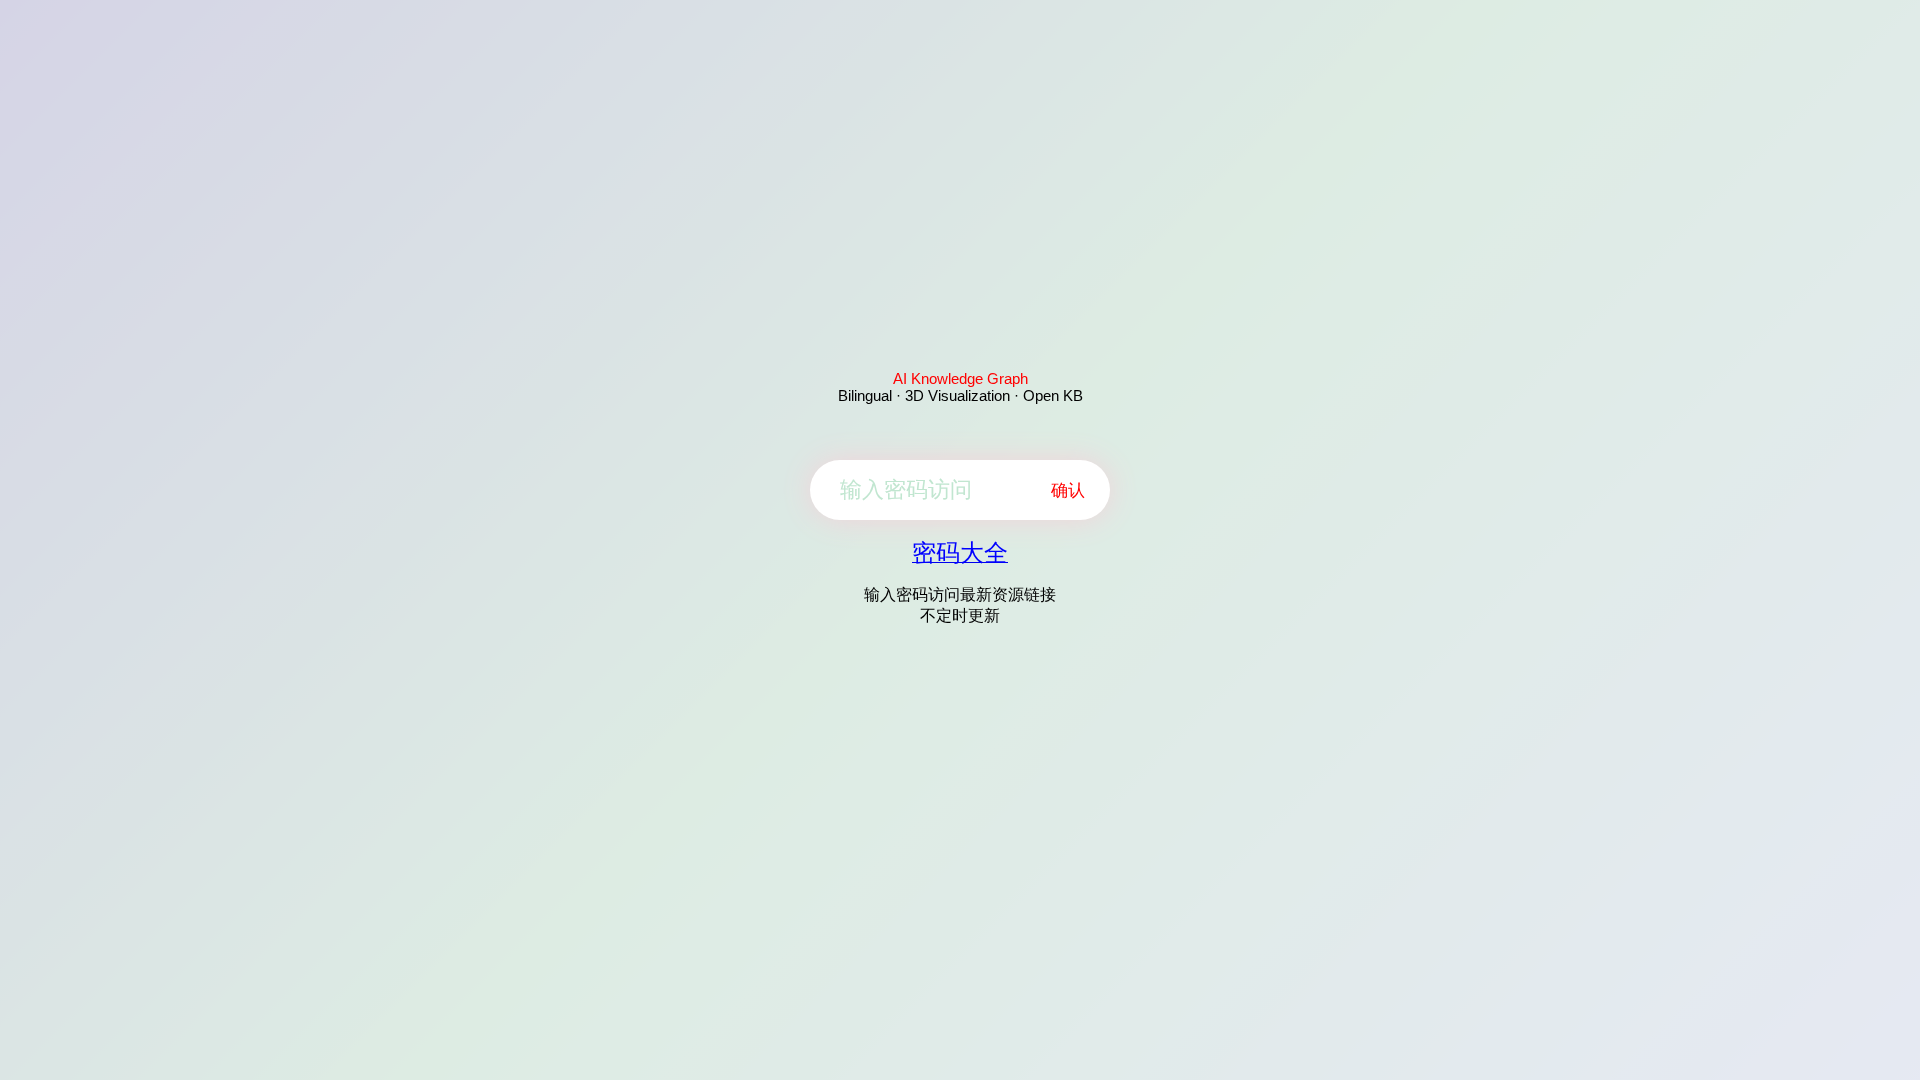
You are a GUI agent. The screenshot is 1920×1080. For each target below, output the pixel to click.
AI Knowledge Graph (960, 378)
